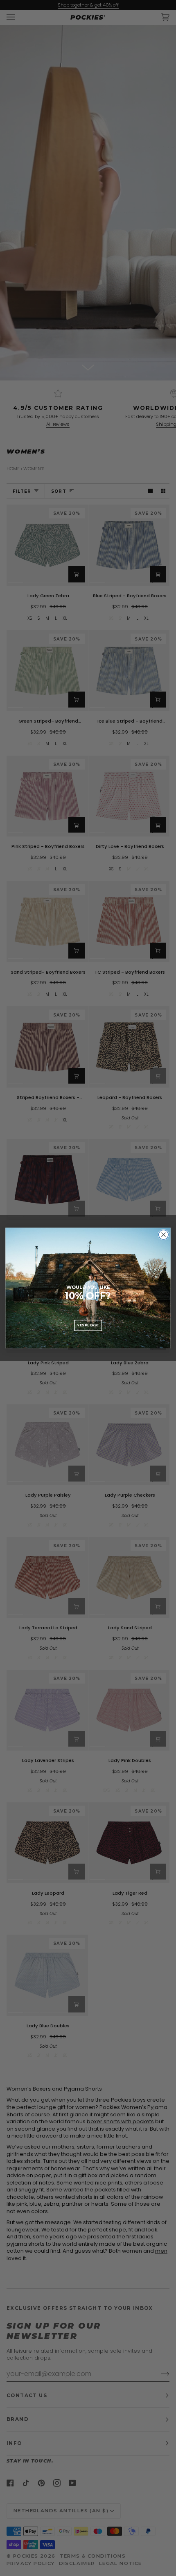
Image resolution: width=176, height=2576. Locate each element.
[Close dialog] (164, 1235)
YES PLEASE (88, 1325)
